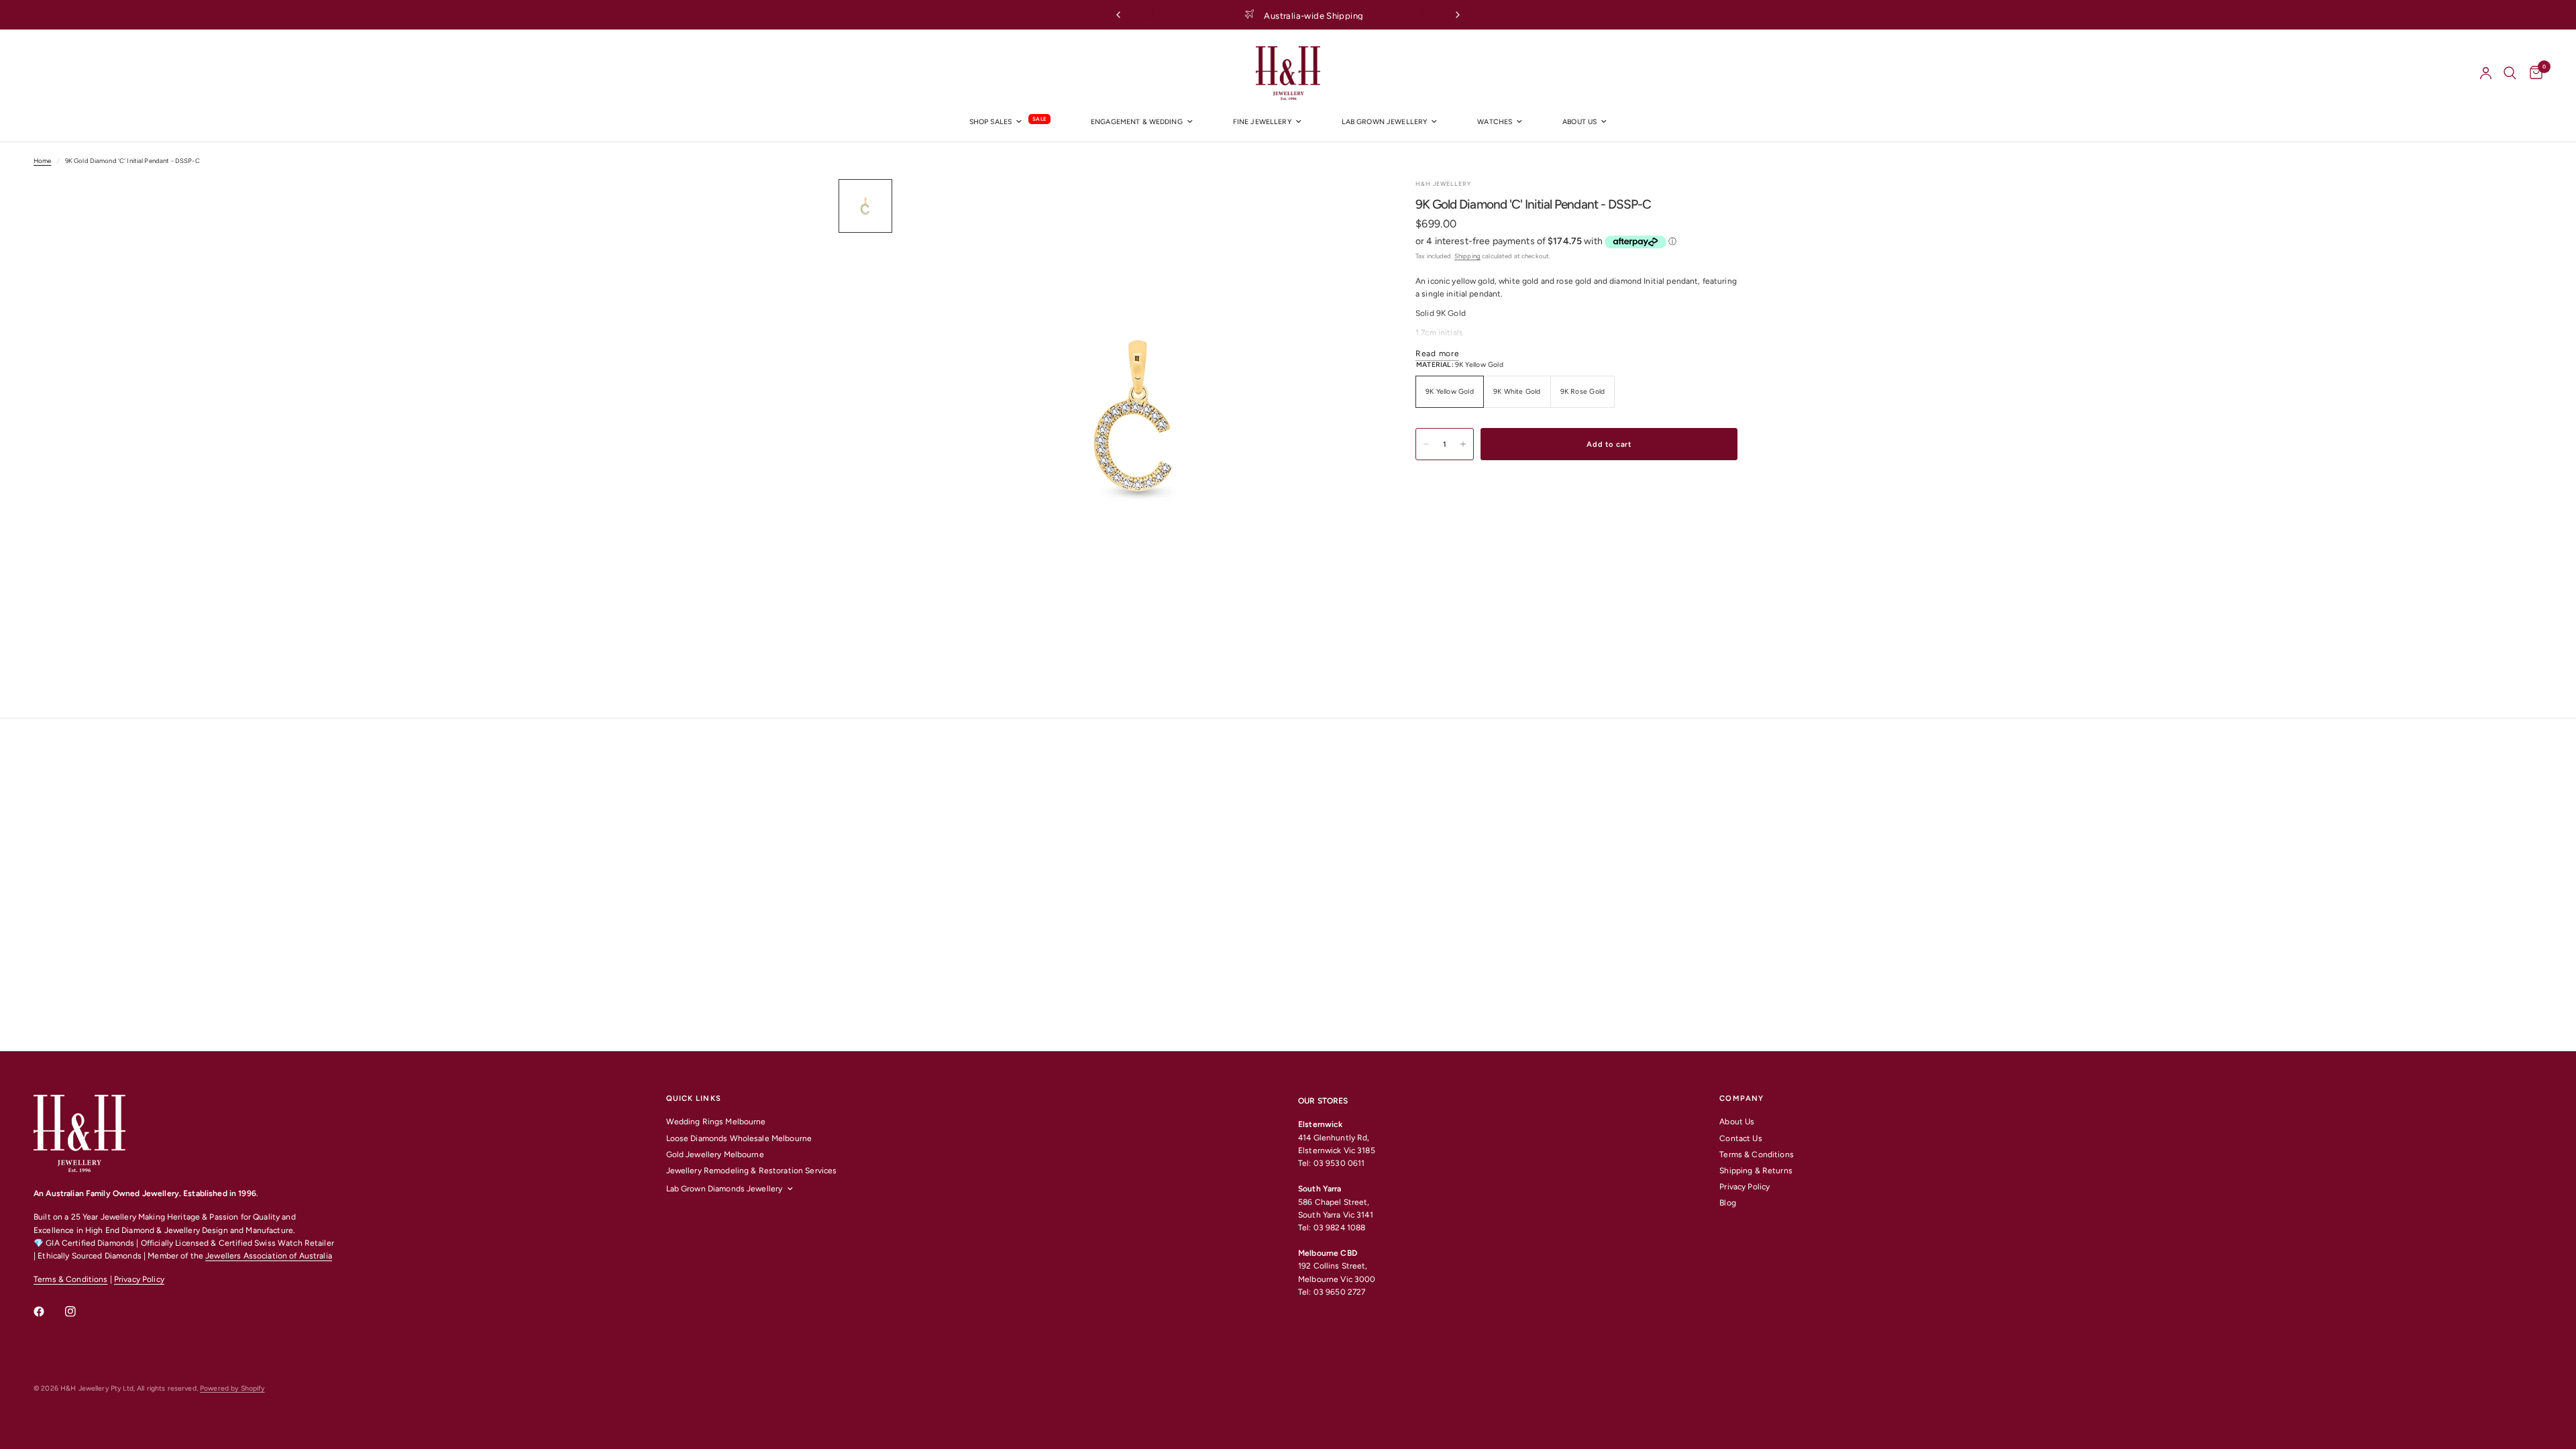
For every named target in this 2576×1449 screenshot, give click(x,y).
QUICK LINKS (694, 1098)
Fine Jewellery (1262, 122)
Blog (1728, 1203)
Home (43, 161)
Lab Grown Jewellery (1385, 122)
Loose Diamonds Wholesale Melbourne (739, 1138)
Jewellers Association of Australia (269, 1256)
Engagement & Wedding (1137, 122)
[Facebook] (48, 1311)
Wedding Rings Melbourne (716, 1122)
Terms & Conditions (70, 1279)
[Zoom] (1347, 207)
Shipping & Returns (1756, 1171)
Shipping (1467, 256)
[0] (2533, 73)
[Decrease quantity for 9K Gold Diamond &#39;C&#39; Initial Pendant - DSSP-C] (1426, 444)
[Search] (2510, 73)
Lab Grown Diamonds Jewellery (724, 1189)
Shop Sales (990, 122)
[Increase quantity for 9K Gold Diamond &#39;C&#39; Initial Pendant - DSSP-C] (1463, 444)
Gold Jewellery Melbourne (715, 1155)
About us (1579, 122)
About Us (1737, 1122)
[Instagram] (80, 1311)
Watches (1495, 122)
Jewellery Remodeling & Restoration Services (752, 1171)
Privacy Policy (139, 1279)
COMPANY (1741, 1098)
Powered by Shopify (232, 1388)
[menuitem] (1010, 122)
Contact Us (1740, 1138)
